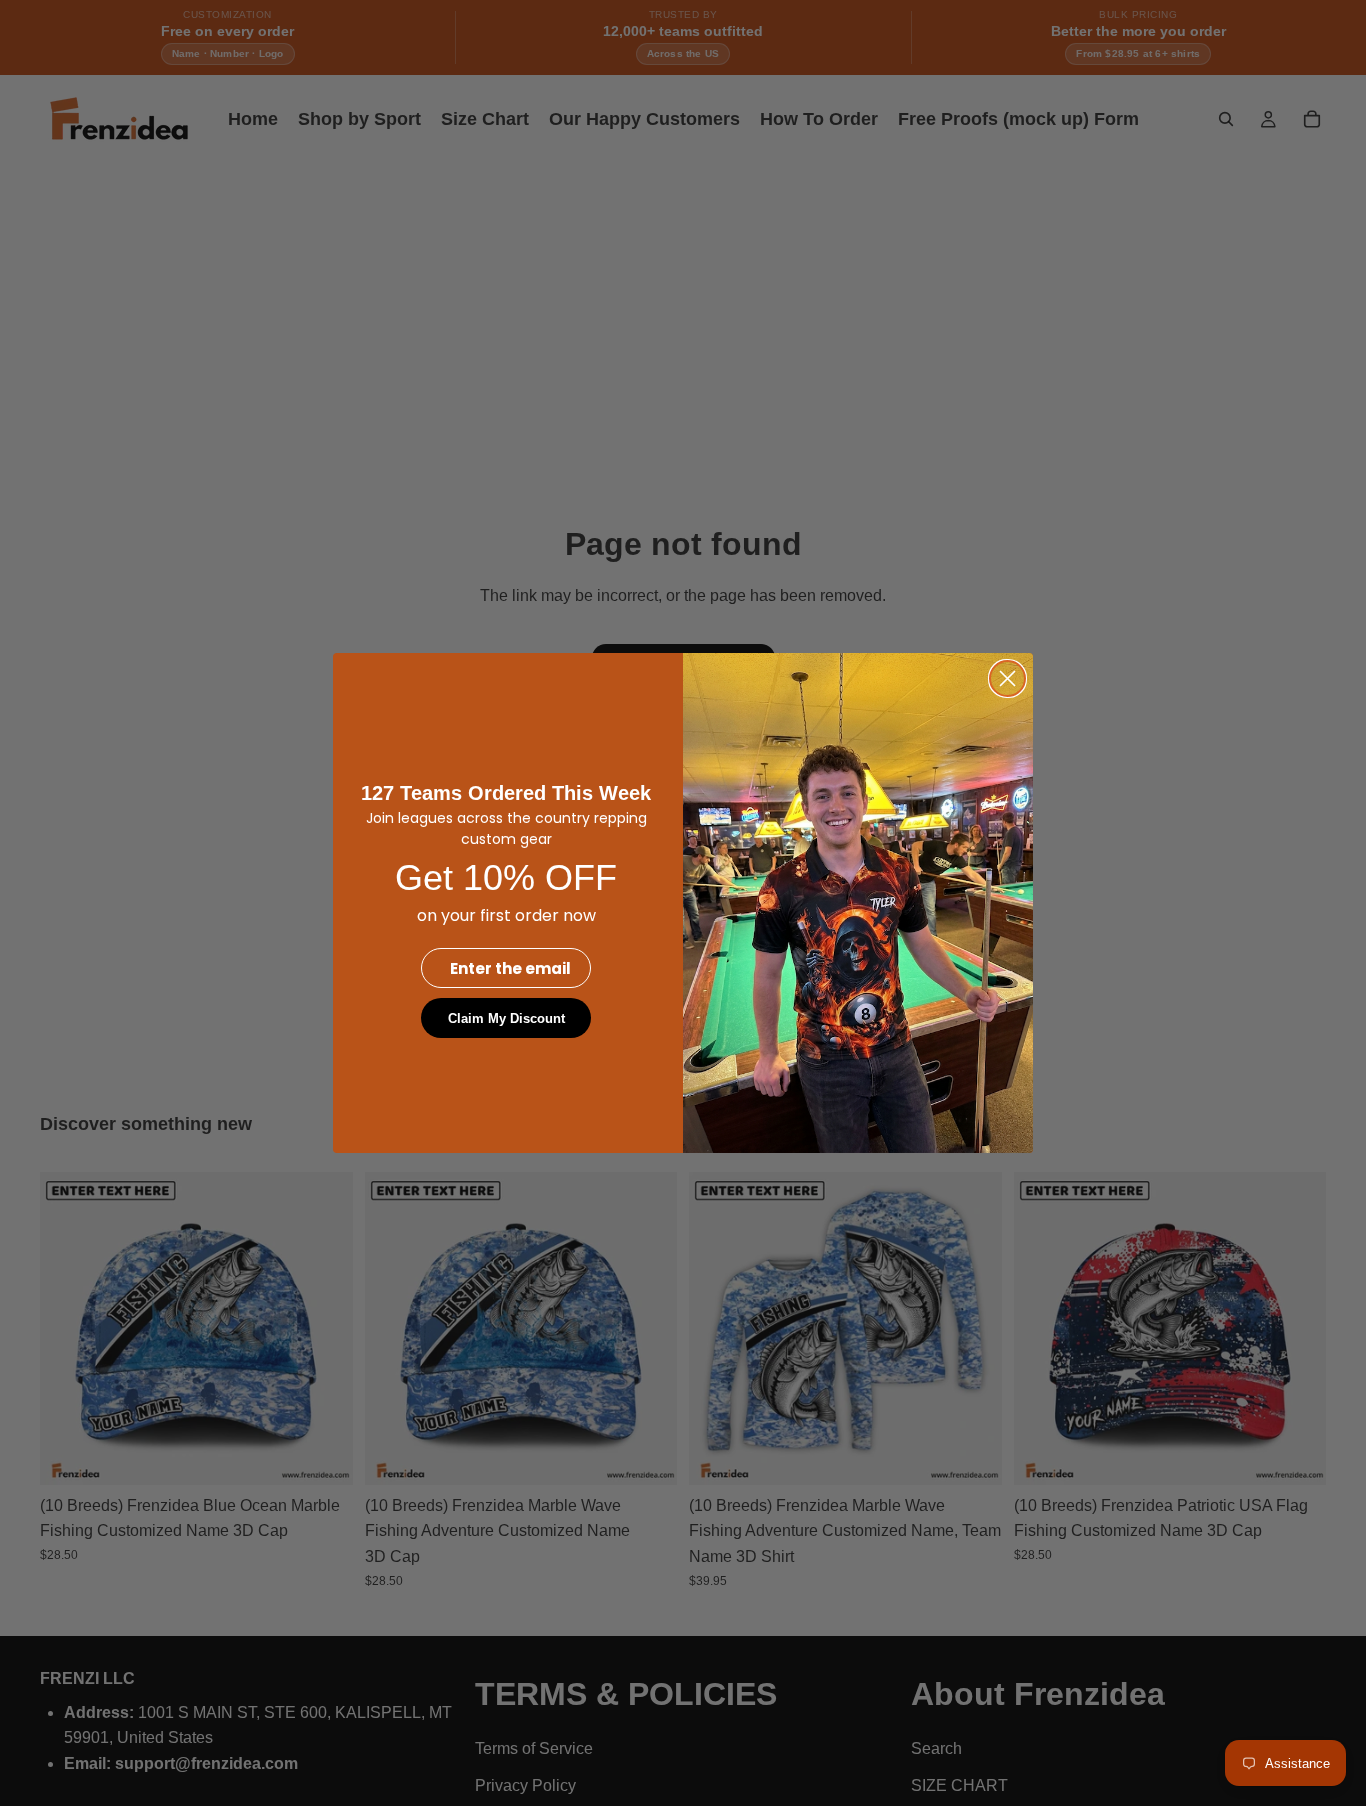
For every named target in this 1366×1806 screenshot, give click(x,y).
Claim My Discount (506, 1018)
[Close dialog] (1007, 678)
